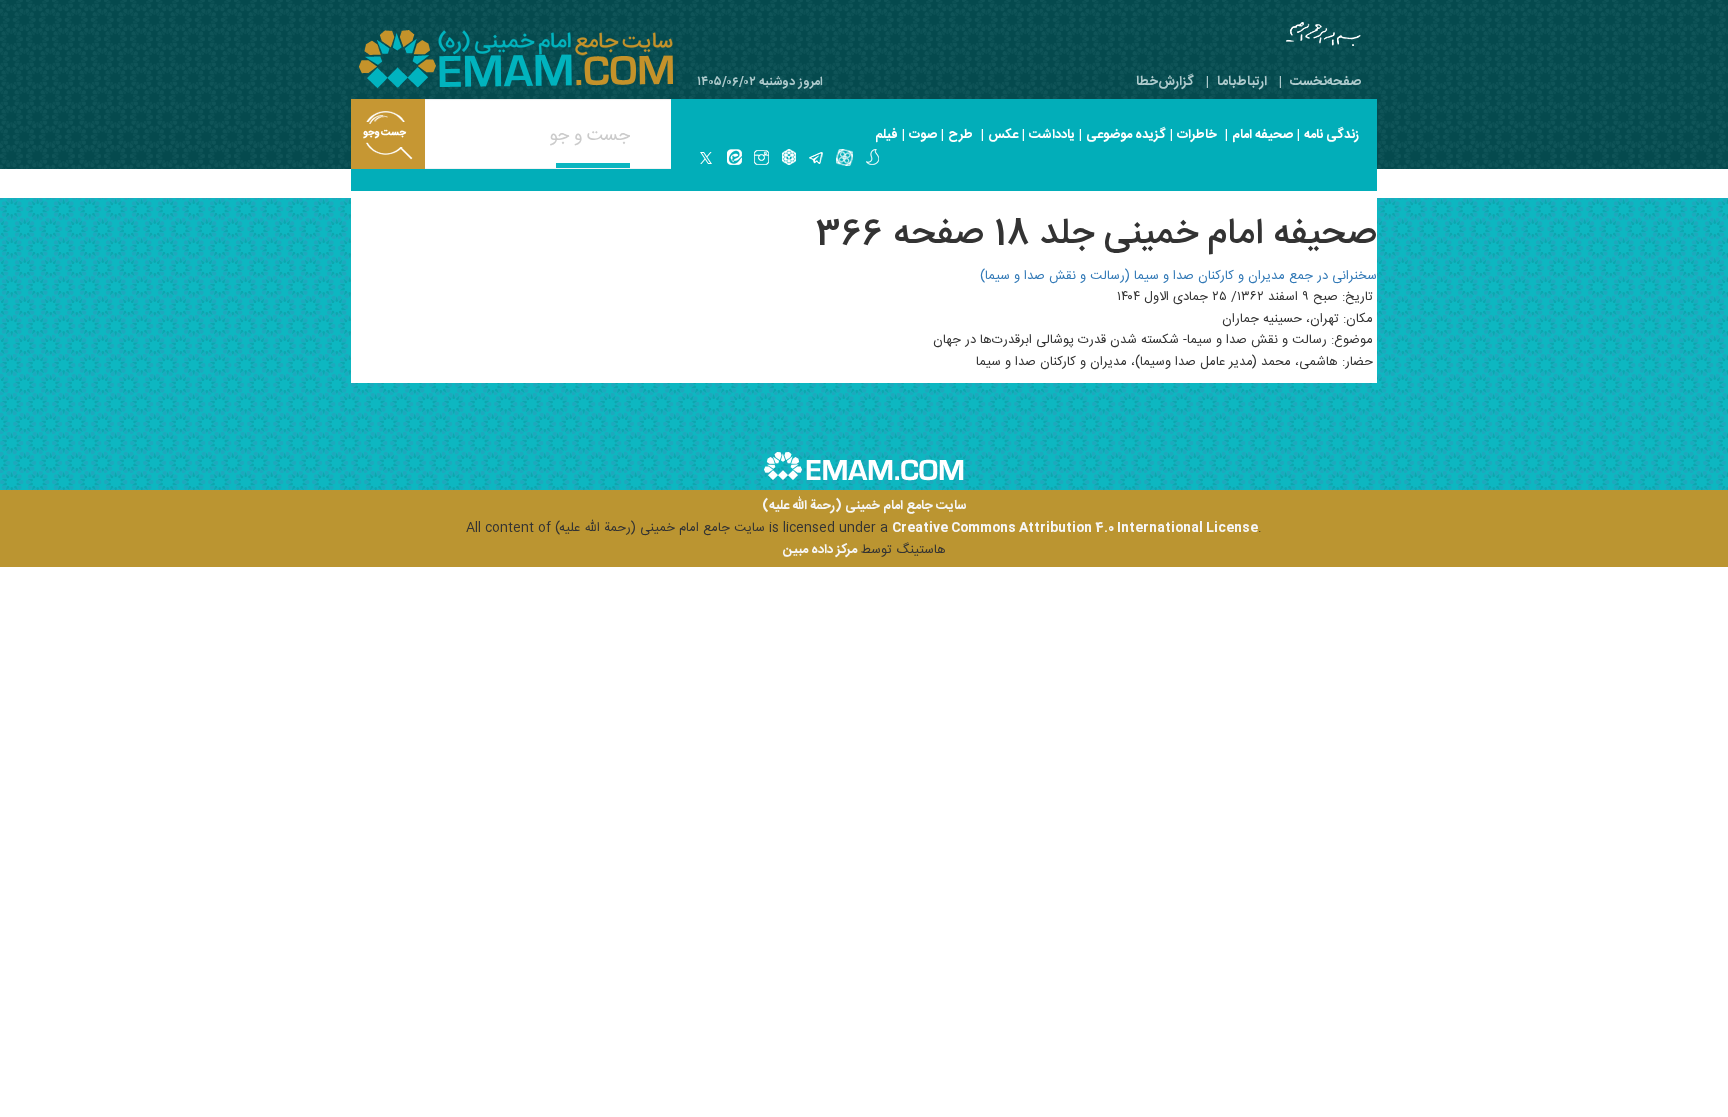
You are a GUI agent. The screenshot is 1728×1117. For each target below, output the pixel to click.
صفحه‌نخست (1325, 82)
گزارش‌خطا (1165, 82)
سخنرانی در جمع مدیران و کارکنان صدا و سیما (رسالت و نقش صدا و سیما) (1178, 276)
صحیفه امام (1262, 135)
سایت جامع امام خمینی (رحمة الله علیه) (864, 506)
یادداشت (1052, 135)
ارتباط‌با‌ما (1242, 82)
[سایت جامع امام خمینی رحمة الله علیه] (516, 59)
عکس (1003, 135)
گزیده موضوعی (1126, 135)
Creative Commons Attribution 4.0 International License (1075, 528)
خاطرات (1197, 135)
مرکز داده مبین (820, 550)
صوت (923, 135)
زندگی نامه (1331, 135)
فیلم (886, 135)
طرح (960, 135)
